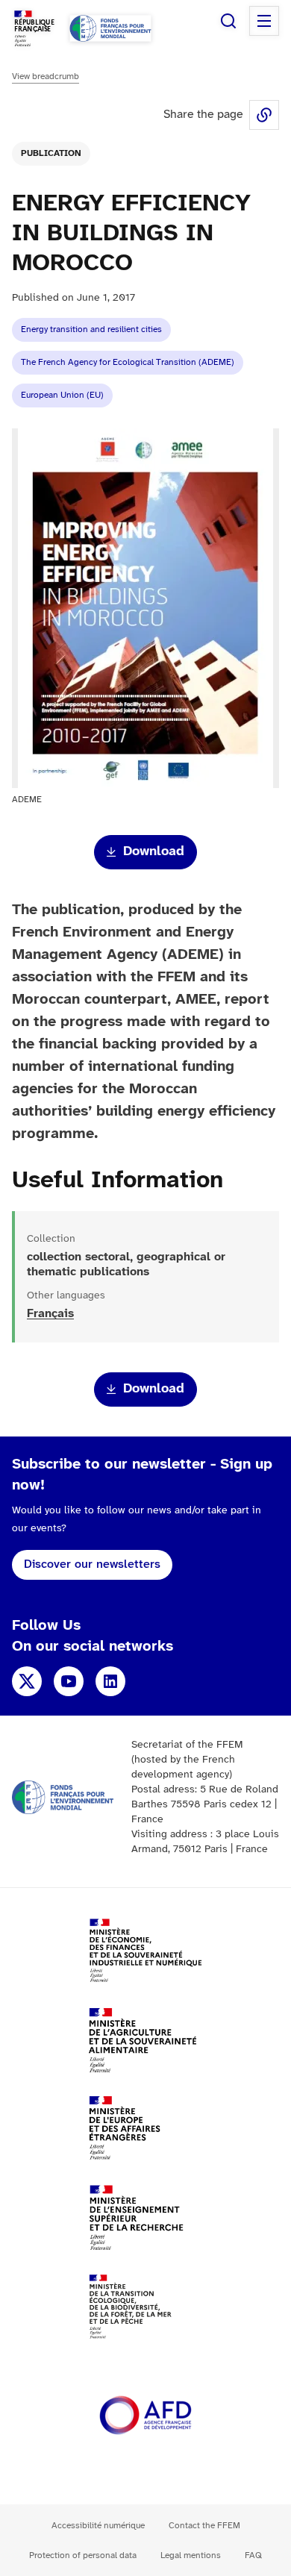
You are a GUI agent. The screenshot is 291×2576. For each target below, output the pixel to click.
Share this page (264, 115)
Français (50, 1314)
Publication (51, 153)
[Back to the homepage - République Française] (110, 28)
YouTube (69, 1681)
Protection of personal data (83, 2555)
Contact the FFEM (204, 2526)
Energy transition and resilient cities (91, 329)
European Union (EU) (62, 395)
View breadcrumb (46, 76)
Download (154, 852)
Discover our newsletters (92, 1564)
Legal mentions (191, 2555)
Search (228, 21)
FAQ (253, 2555)
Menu (264, 21)
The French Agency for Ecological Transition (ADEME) (128, 362)
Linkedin (110, 1681)
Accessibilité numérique (98, 2526)
